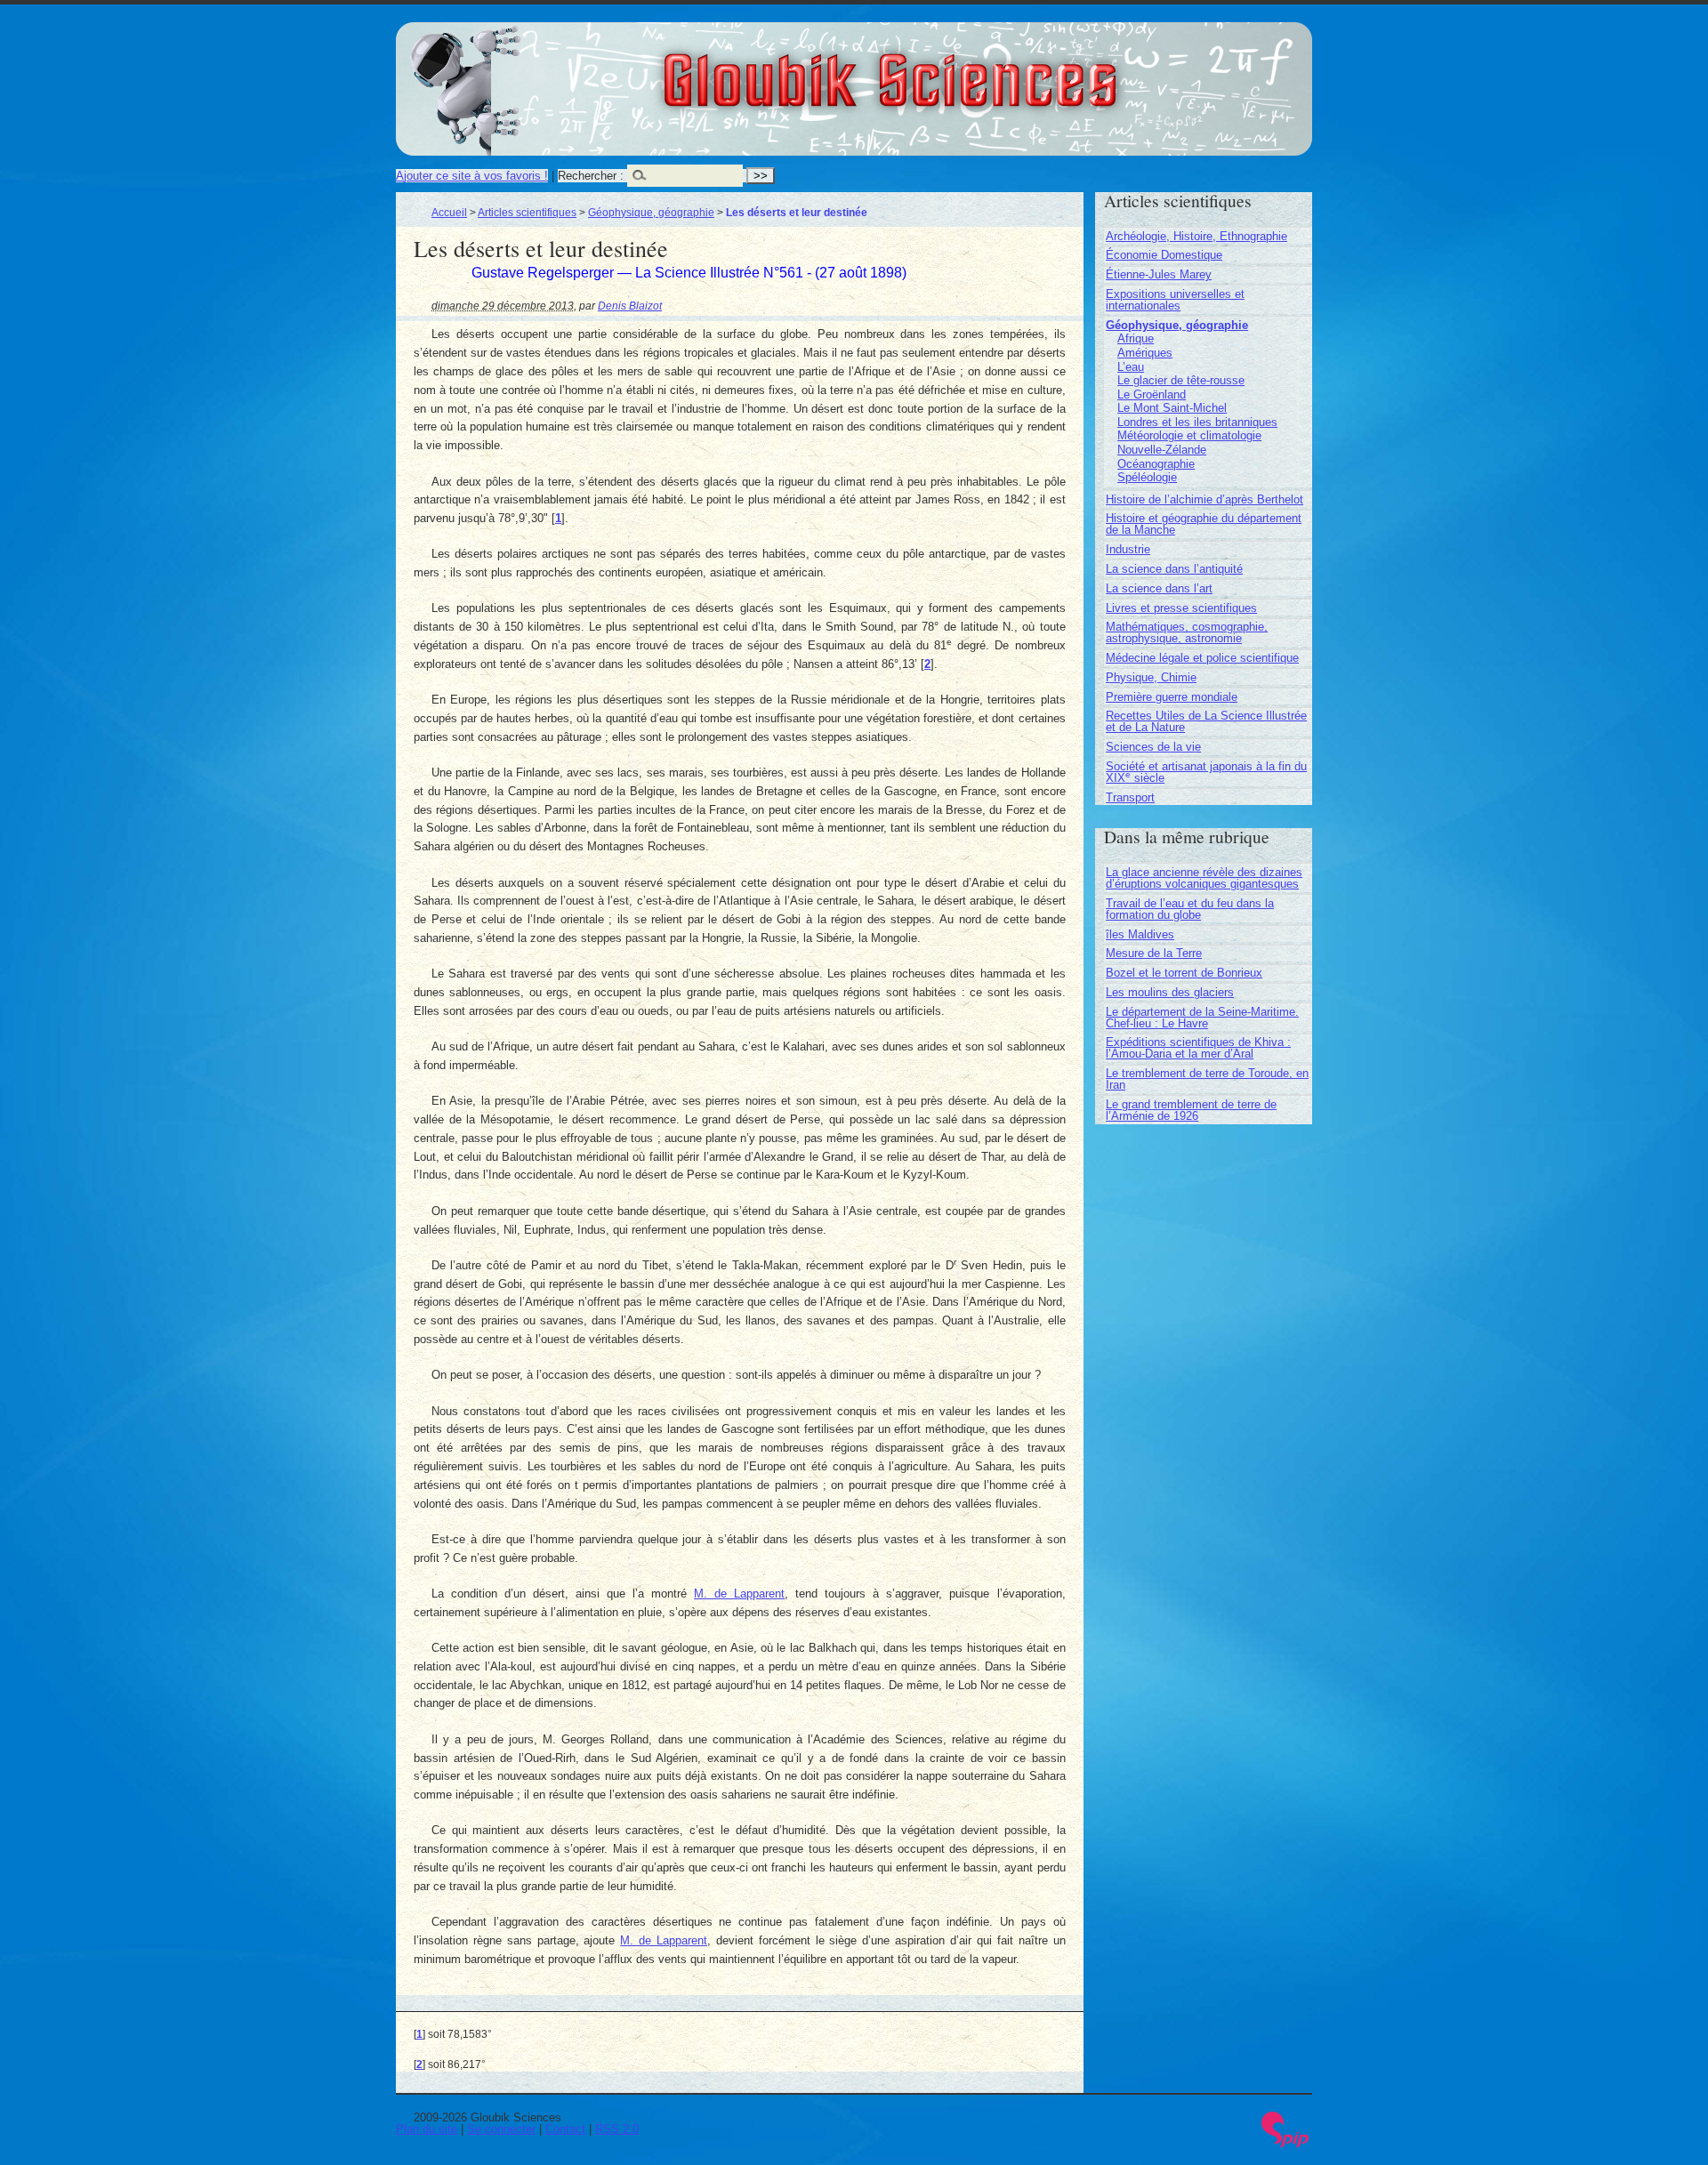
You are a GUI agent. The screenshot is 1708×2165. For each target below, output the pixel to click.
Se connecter (501, 2129)
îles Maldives (1140, 934)
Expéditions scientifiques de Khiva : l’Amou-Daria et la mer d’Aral (1198, 1048)
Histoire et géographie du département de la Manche (1204, 524)
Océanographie (1156, 464)
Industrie (1128, 549)
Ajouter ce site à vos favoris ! (472, 176)
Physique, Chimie (1151, 677)
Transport (1130, 797)
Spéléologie (1147, 477)
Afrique (1136, 338)
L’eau (1131, 367)
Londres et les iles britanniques (1197, 422)
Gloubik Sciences (989, 69)
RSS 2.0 (617, 2129)
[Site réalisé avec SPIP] (1285, 2143)
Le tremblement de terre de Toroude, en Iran (1207, 1079)
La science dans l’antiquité (1174, 569)
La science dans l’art (1159, 588)
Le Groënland (1152, 394)
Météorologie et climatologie (1189, 435)
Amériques (1145, 353)
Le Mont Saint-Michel (1172, 408)
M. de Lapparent (739, 1594)
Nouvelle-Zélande (1162, 450)
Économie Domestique (1164, 255)
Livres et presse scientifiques (1181, 608)
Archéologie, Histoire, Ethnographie (1196, 236)
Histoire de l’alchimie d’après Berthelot (1204, 499)
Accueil (449, 212)
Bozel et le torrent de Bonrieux (1184, 973)
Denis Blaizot (630, 306)
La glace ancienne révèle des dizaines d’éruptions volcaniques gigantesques (1204, 878)
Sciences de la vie (1153, 747)
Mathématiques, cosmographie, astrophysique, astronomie (1187, 632)
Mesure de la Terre (1154, 953)
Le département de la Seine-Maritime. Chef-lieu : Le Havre (1202, 1018)
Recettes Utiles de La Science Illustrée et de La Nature (1206, 721)
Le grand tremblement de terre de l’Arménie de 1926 (1191, 1110)
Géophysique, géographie (651, 212)
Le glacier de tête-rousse (1181, 380)
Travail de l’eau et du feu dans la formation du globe (1190, 909)
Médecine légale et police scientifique (1202, 658)
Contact (565, 2129)
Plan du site (427, 2129)
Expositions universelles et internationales (1175, 300)
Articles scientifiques (527, 212)
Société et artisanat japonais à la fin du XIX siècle (1206, 772)
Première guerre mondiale (1172, 697)
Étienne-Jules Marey (1159, 274)
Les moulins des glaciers (1170, 992)
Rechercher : (591, 176)
